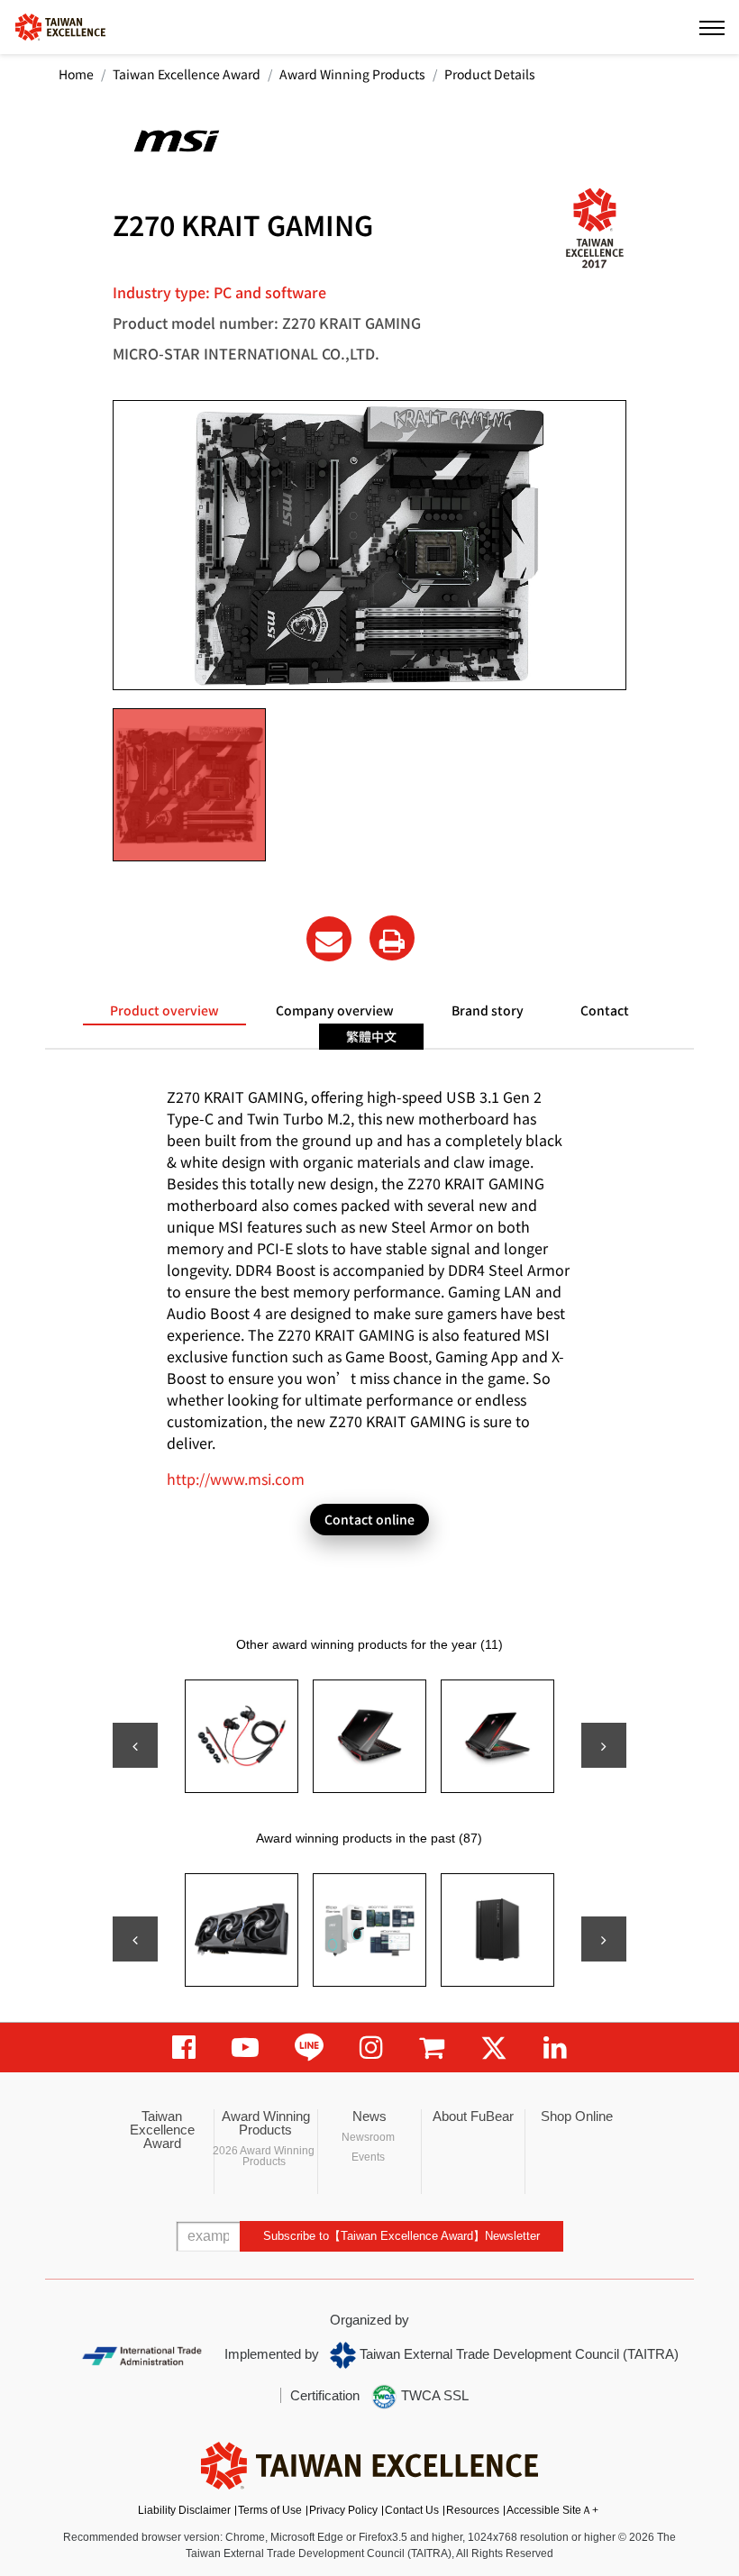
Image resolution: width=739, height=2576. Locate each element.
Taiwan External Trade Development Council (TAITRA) (517, 2354)
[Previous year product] (135, 1939)
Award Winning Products (352, 74)
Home (76, 74)
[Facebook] (184, 2048)
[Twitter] (494, 2048)
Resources (473, 2510)
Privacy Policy (343, 2510)
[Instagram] (371, 2048)
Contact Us (412, 2510)
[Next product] (604, 1745)
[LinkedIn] (555, 2048)
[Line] (309, 2048)
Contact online (369, 1519)
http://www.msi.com (236, 1479)
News (369, 2116)
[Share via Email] (329, 939)
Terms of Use (270, 2510)
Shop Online (577, 2116)
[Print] (392, 938)
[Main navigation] (712, 27)
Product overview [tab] (164, 1010)
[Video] (245, 2048)
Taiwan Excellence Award (187, 74)
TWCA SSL (433, 2395)
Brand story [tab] (488, 1010)
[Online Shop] (432, 2048)
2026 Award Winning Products (264, 2156)
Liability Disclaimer (184, 2510)
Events (368, 2157)
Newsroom (368, 2137)
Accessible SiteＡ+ (552, 2510)
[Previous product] (135, 1745)
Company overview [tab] (335, 1010)
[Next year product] (604, 1939)
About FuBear (473, 2116)
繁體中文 (371, 1036)
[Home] (60, 26)
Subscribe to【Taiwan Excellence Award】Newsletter (401, 2236)
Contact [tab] (605, 1010)
